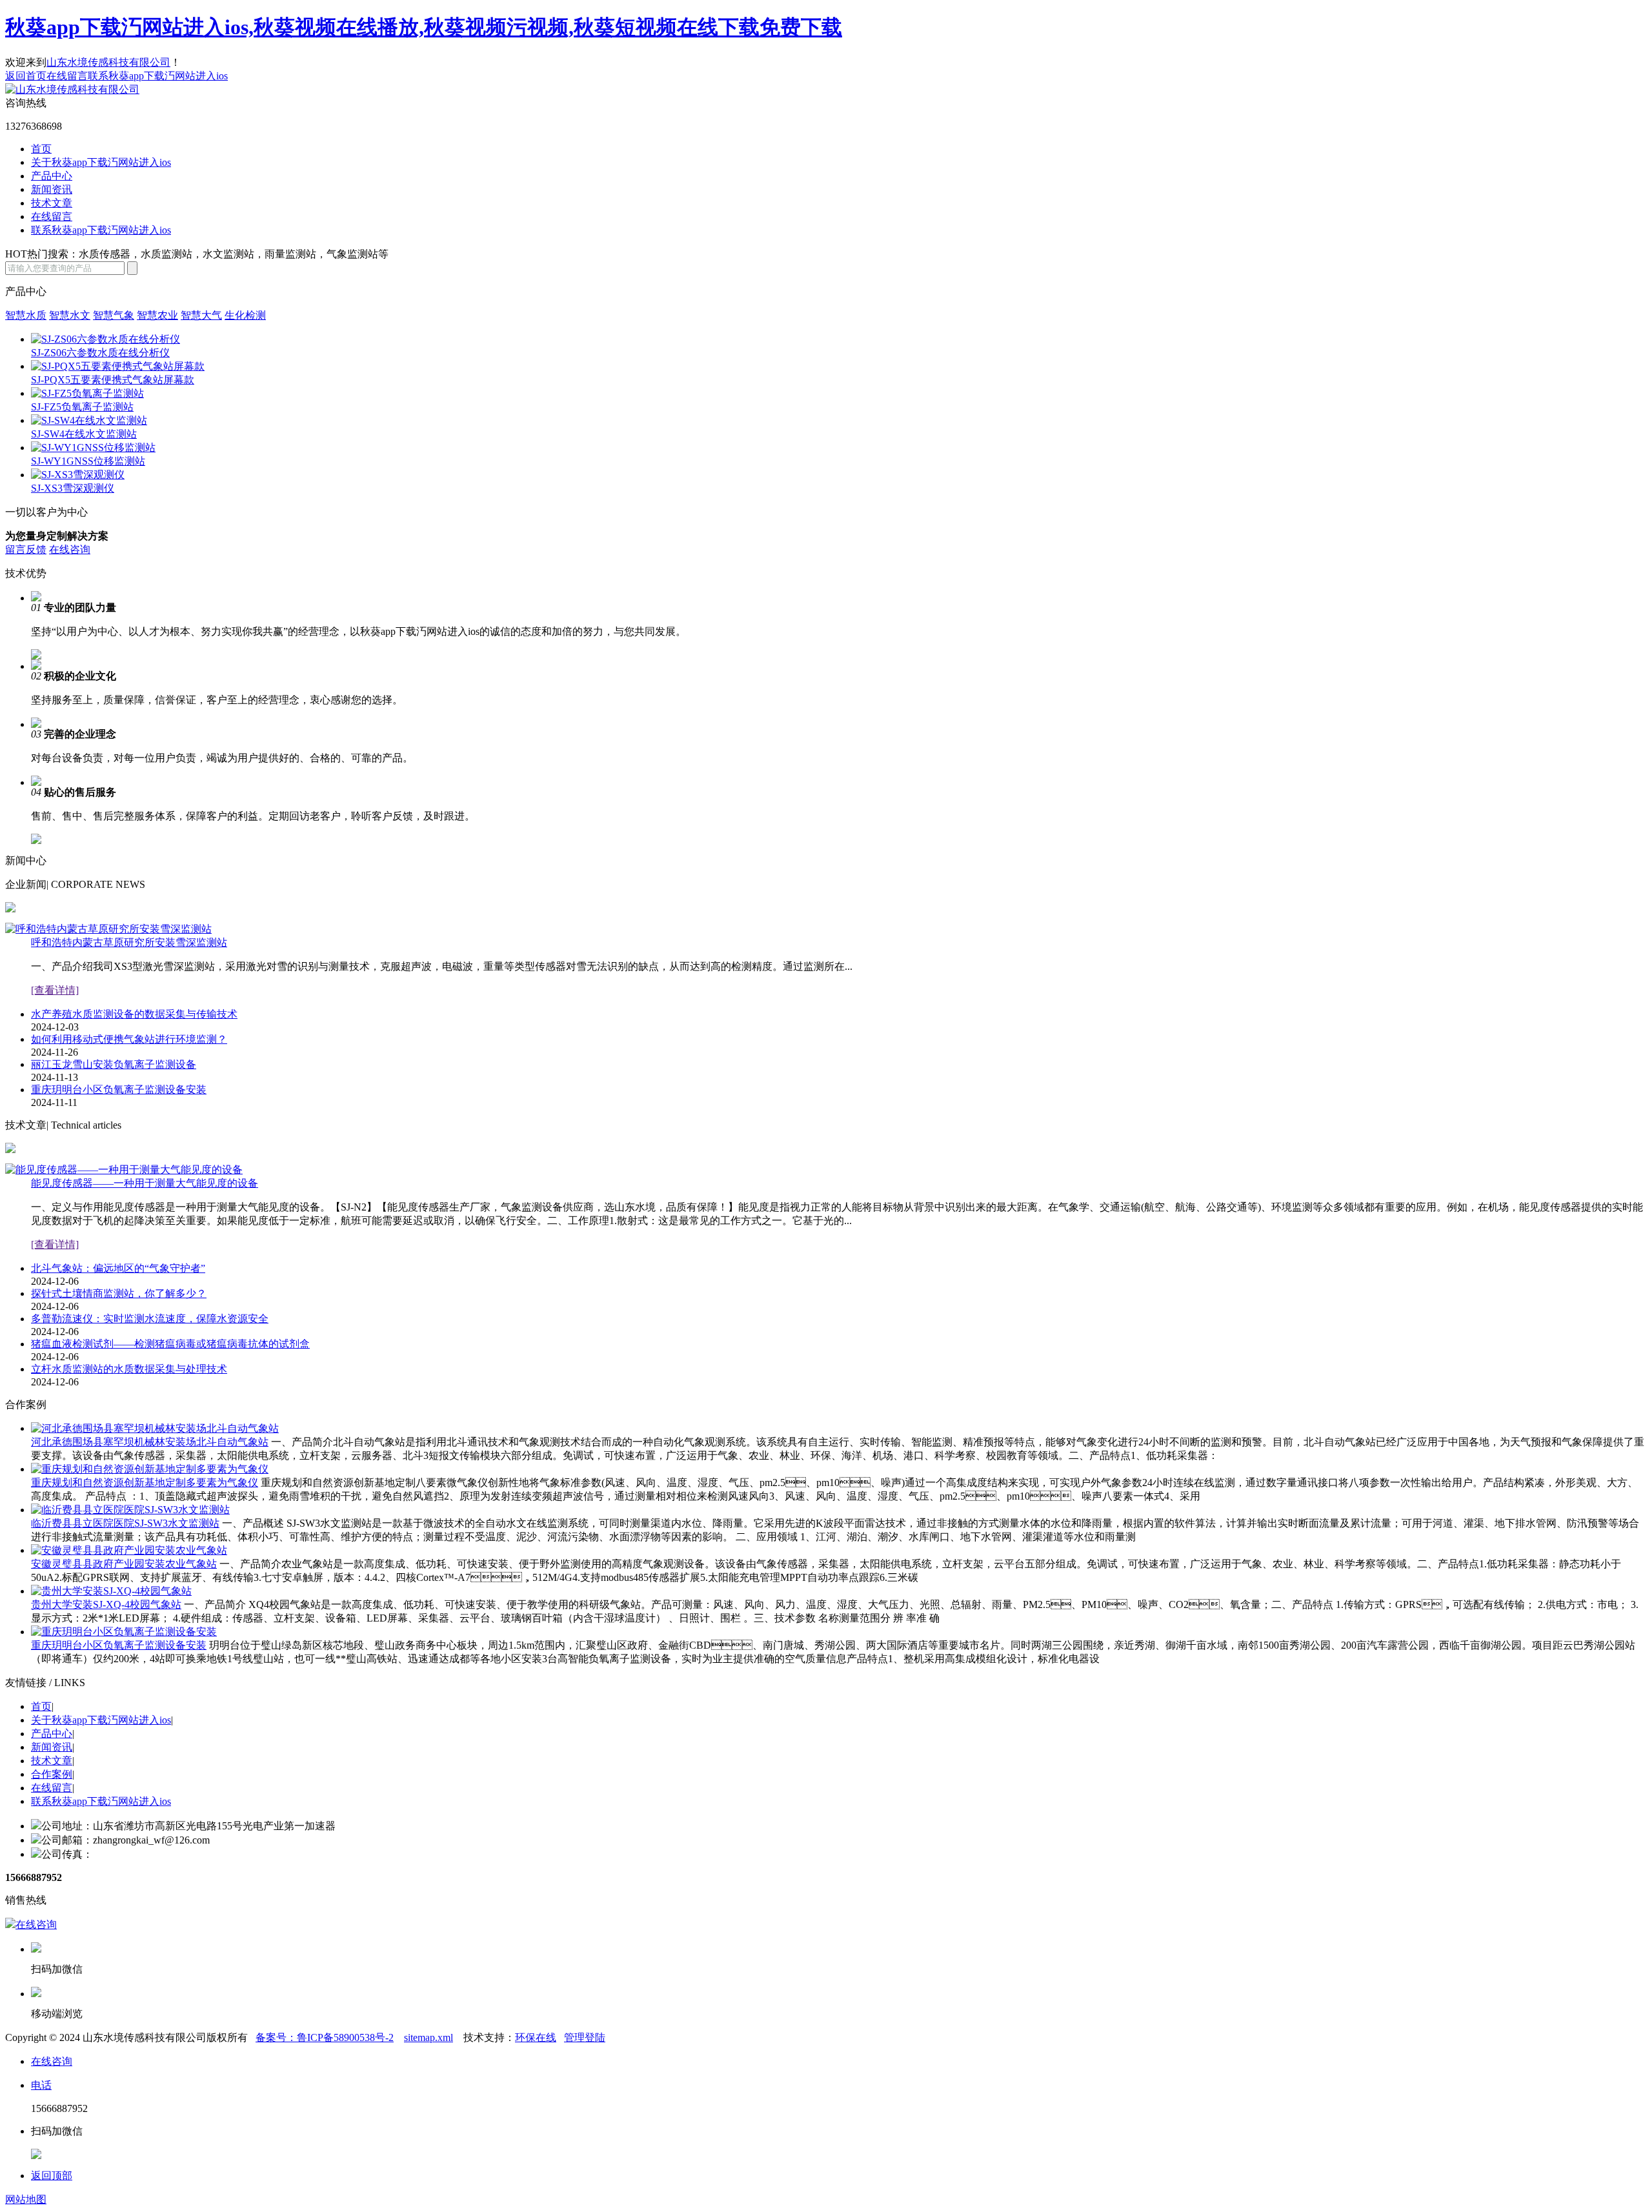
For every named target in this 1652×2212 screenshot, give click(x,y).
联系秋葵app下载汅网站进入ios (158, 76)
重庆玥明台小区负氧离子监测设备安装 (119, 1090)
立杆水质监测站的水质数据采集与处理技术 (129, 1369)
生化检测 (245, 315)
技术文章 (52, 203)
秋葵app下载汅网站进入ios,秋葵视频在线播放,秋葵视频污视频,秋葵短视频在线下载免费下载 (424, 27)
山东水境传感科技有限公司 (108, 62)
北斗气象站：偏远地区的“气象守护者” (118, 1268)
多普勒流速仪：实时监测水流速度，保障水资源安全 (150, 1319)
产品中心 (52, 176)
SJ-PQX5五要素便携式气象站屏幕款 (113, 380)
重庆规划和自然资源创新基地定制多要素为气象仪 (145, 1483)
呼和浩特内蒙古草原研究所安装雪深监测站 (129, 942)
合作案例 (52, 1774)
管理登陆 (585, 2037)
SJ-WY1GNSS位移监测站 (88, 461)
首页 (41, 149)
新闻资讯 (52, 189)
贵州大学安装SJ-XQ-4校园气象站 (106, 1604)
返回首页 (26, 76)
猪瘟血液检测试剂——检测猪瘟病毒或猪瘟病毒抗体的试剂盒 (170, 1344)
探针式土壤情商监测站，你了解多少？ (119, 1293)
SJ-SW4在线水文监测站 (84, 434)
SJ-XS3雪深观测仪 (73, 488)
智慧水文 (70, 315)
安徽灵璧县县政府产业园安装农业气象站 (124, 1564)
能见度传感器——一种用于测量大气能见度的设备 (145, 1183)
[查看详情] (55, 990)
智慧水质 (26, 315)
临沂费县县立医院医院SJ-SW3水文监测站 (125, 1523)
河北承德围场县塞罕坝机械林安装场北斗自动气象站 (150, 1442)
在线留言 (67, 76)
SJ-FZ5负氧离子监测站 (82, 407)
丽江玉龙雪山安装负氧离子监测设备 (114, 1064)
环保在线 (536, 2037)
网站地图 (26, 2199)
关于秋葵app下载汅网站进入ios (101, 162)
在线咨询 (70, 549)
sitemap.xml (428, 2037)
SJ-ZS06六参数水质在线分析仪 (100, 353)
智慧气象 (114, 315)
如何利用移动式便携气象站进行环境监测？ (129, 1039)
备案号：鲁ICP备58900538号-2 (325, 2037)
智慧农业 (157, 315)
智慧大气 (201, 315)
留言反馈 (26, 549)
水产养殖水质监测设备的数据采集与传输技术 (134, 1014)
